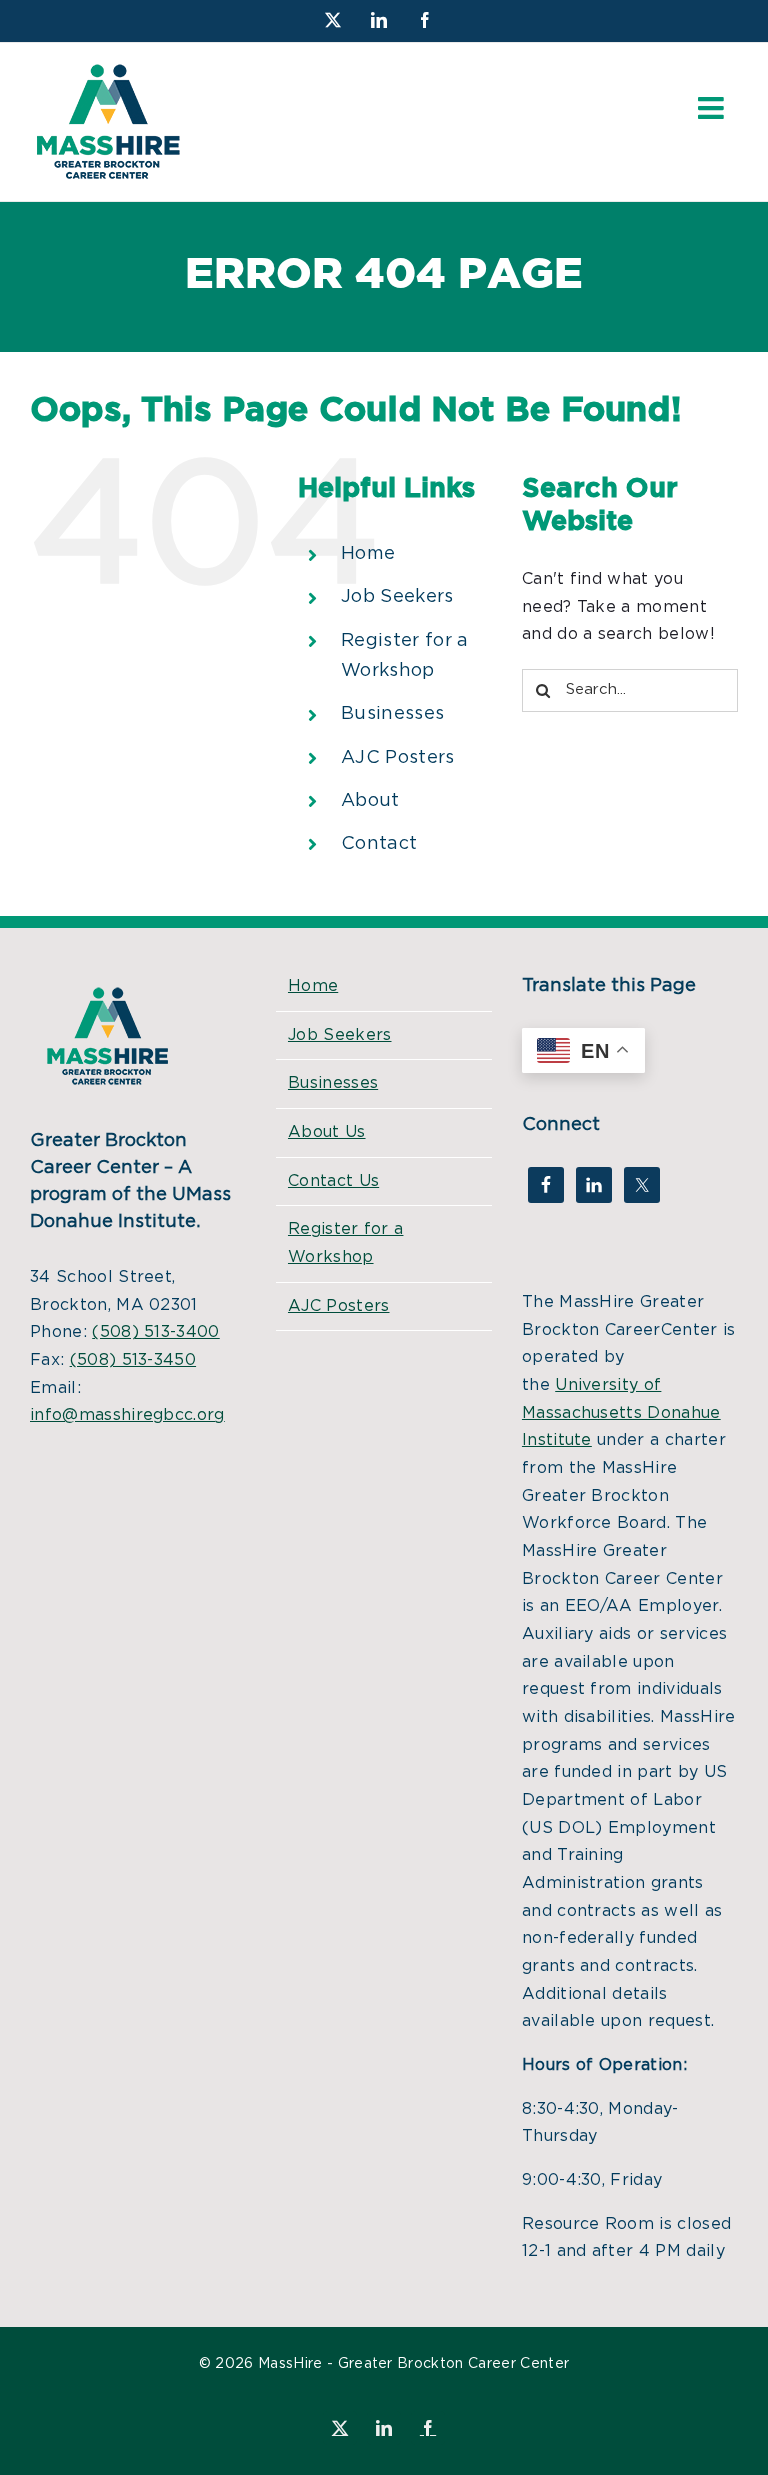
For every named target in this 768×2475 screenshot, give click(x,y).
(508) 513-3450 (133, 1360)
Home (368, 554)
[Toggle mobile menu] (713, 108)
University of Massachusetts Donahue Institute (621, 1412)
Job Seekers (397, 597)
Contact (379, 844)
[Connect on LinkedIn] (594, 1185)
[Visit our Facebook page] (546, 1185)
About (370, 801)
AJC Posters (398, 758)
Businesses (392, 714)
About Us (327, 1132)
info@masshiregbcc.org (127, 1415)
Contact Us (333, 1181)
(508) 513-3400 (155, 1332)
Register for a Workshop (345, 1243)
